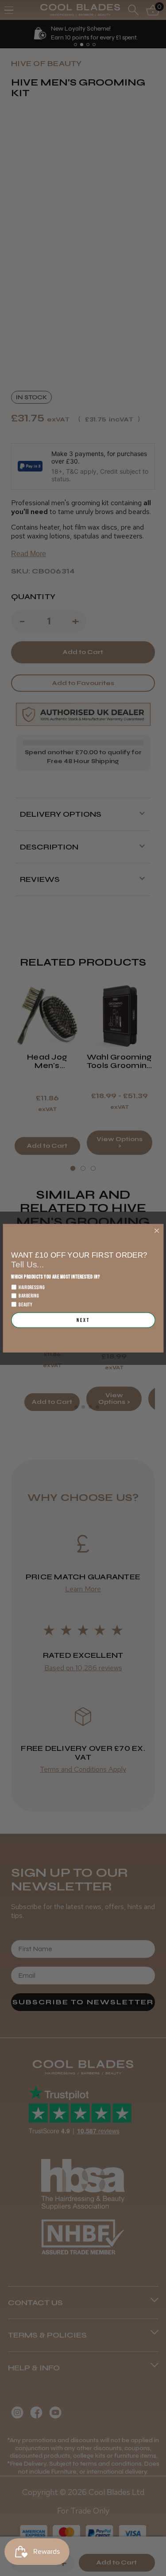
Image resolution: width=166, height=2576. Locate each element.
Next (83, 1320)
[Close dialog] (156, 1230)
